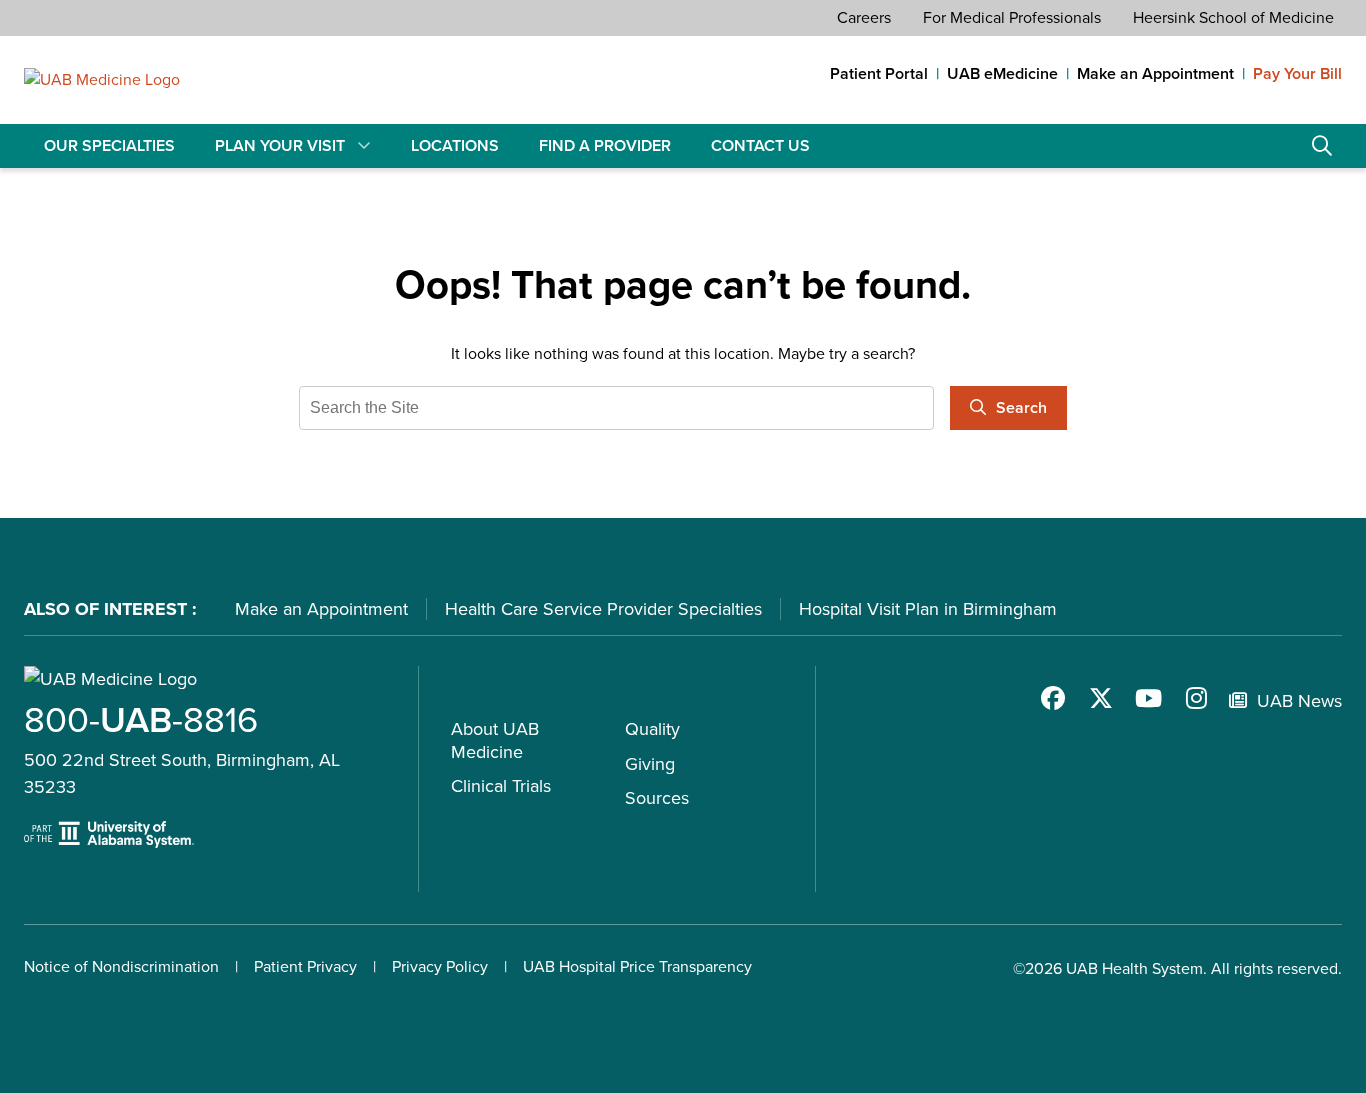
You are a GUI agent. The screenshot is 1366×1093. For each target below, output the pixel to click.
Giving (650, 764)
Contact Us (760, 145)
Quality (652, 729)
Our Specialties (109, 145)
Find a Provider (605, 145)
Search (1322, 146)
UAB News (1299, 701)
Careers (864, 17)
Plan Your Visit (280, 145)
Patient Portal (879, 74)
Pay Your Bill (1297, 74)
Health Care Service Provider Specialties (603, 609)
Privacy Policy (440, 966)
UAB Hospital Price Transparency (637, 966)
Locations (455, 145)
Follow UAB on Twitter (1101, 698)
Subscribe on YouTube (1149, 698)
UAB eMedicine (1002, 74)
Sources (657, 798)
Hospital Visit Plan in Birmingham (928, 609)
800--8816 (141, 719)
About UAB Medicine (495, 740)
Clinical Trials (501, 786)
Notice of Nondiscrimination (121, 966)
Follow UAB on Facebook (1053, 698)
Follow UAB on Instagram (1197, 698)
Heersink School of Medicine (1233, 17)
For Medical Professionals (1012, 17)
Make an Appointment (1155, 74)
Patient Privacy (305, 966)
